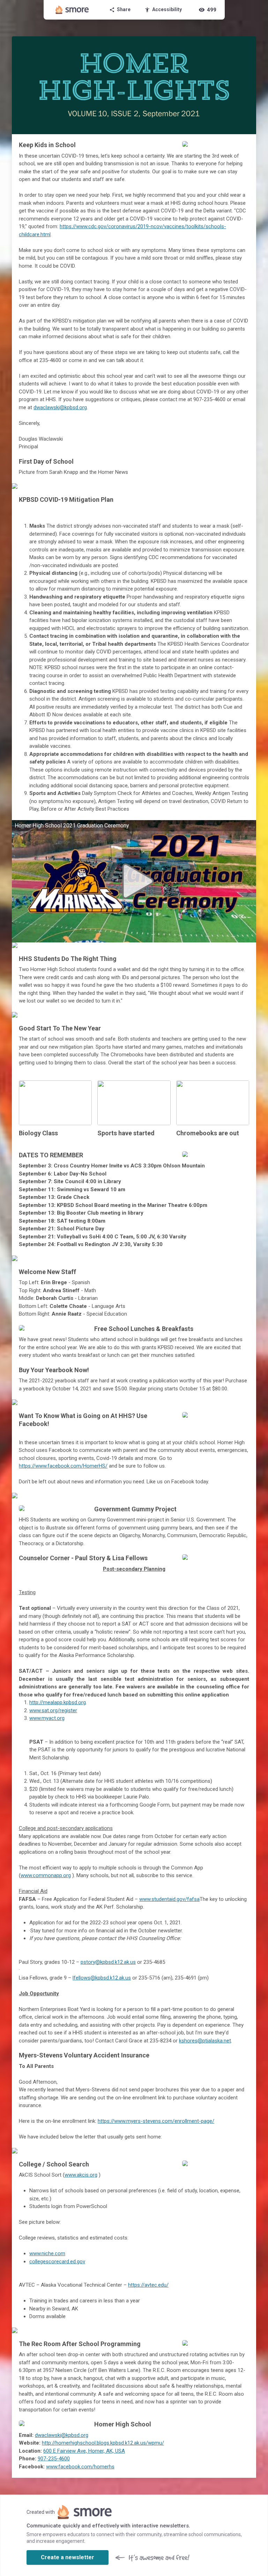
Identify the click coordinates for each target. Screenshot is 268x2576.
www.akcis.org (81, 2175)
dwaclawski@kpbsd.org (60, 407)
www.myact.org (47, 1718)
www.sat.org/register (53, 1710)
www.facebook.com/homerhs (80, 2467)
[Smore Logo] (72, 10)
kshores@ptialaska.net (205, 2041)
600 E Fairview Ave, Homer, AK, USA (84, 2451)
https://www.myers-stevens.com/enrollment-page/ (156, 2121)
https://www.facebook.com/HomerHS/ (63, 1466)
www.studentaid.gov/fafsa (169, 1899)
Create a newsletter (68, 2557)
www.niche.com (47, 2253)
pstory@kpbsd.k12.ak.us (108, 1962)
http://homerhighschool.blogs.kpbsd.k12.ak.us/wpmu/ (103, 2443)
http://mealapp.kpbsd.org (58, 1702)
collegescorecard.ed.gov (57, 2262)
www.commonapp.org (46, 1875)
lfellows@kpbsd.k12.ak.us (102, 1978)
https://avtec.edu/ (148, 2285)
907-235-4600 (54, 2459)
